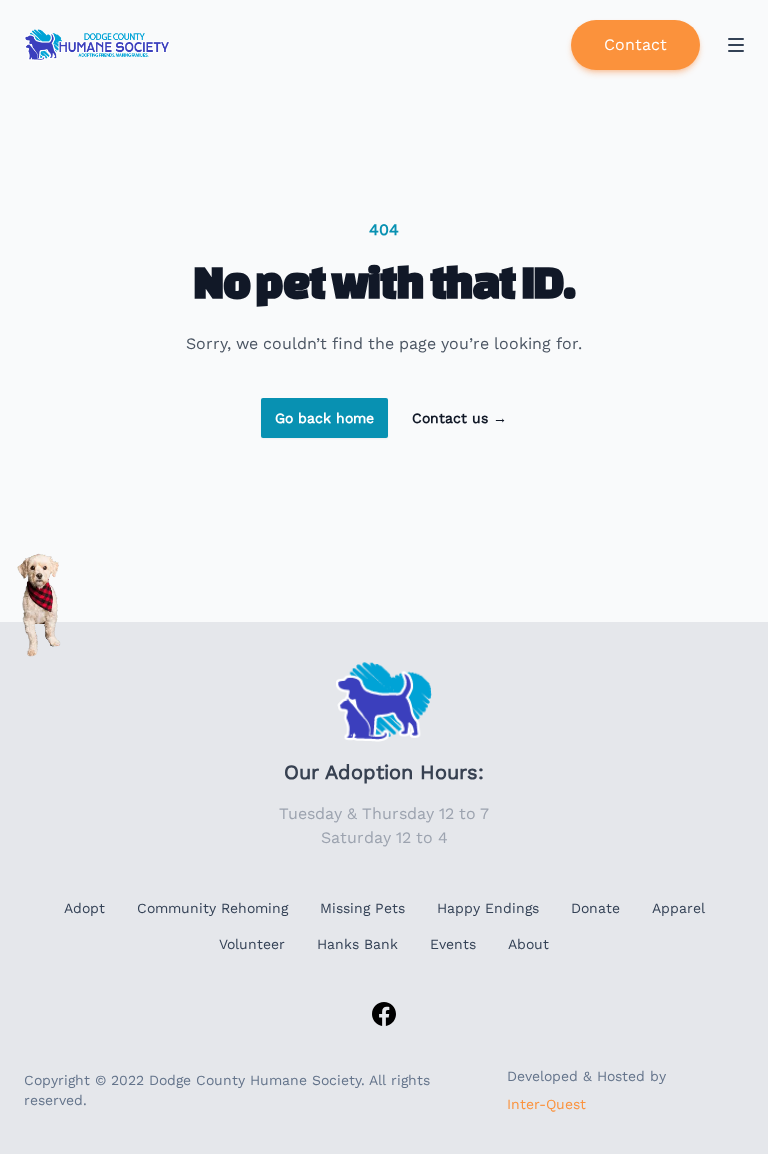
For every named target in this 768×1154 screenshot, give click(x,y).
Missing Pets (362, 908)
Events (453, 944)
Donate (595, 908)
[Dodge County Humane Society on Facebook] (384, 1014)
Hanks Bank (357, 944)
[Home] (99, 45)
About (528, 944)
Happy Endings (488, 908)
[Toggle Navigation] (736, 45)
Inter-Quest (546, 1104)
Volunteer (252, 944)
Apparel (678, 908)
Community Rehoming (212, 908)
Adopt (84, 908)
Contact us (459, 418)
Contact (635, 44)
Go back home (324, 418)
